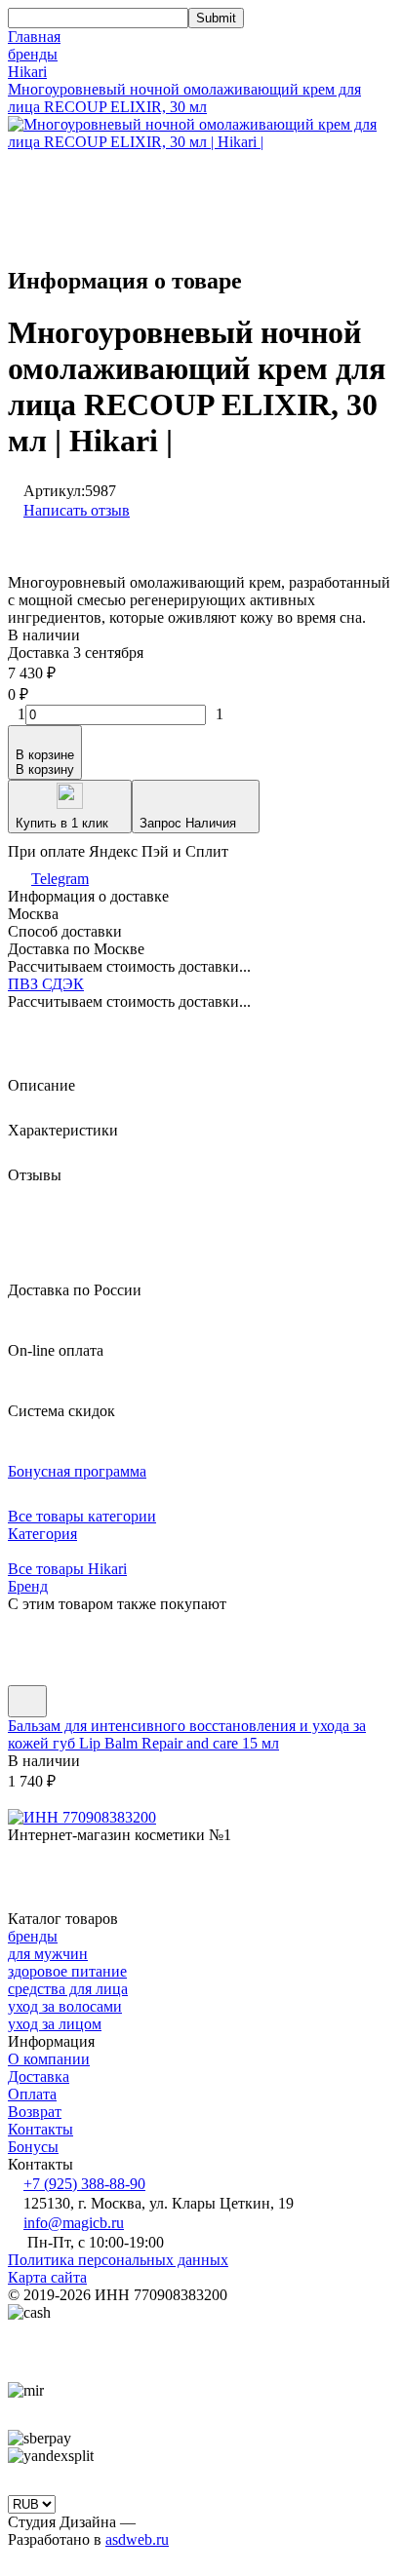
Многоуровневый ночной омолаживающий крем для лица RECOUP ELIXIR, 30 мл (184, 98)
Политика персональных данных (118, 2260)
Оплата (32, 2094)
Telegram (60, 879)
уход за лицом (55, 2024)
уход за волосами (65, 2006)
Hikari (27, 72)
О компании (49, 2059)
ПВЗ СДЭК (46, 984)
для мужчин (48, 1954)
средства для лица (68, 1989)
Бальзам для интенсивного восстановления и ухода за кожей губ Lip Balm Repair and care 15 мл (187, 1734)
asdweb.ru (137, 2539)
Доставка (39, 2076)
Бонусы (33, 2147)
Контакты (40, 2129)
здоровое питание (67, 1971)
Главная (34, 37)
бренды (33, 54)
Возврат (35, 2112)
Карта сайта (47, 2277)
